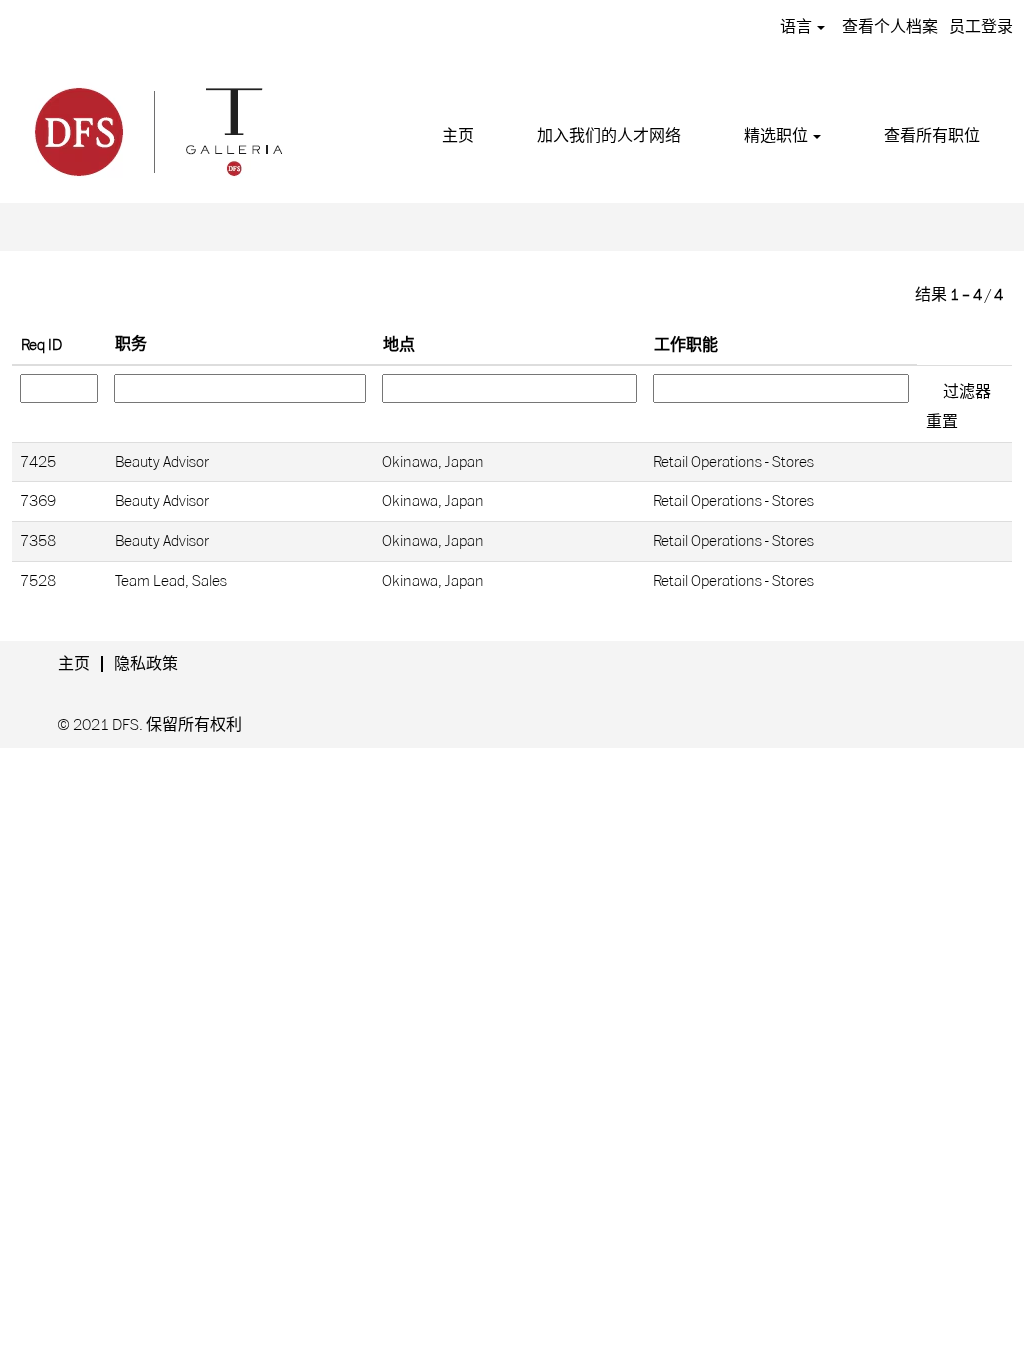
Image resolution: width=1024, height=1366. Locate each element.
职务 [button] (131, 344)
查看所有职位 (932, 136)
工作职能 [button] (686, 345)
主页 (458, 136)
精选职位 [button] (777, 136)
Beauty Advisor (162, 462)
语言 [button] (797, 27)
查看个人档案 (890, 27)
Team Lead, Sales (171, 581)
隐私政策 (146, 664)
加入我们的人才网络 (609, 136)
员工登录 (981, 27)
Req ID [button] (41, 345)
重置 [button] (942, 422)
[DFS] (157, 129)
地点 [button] (399, 345)
